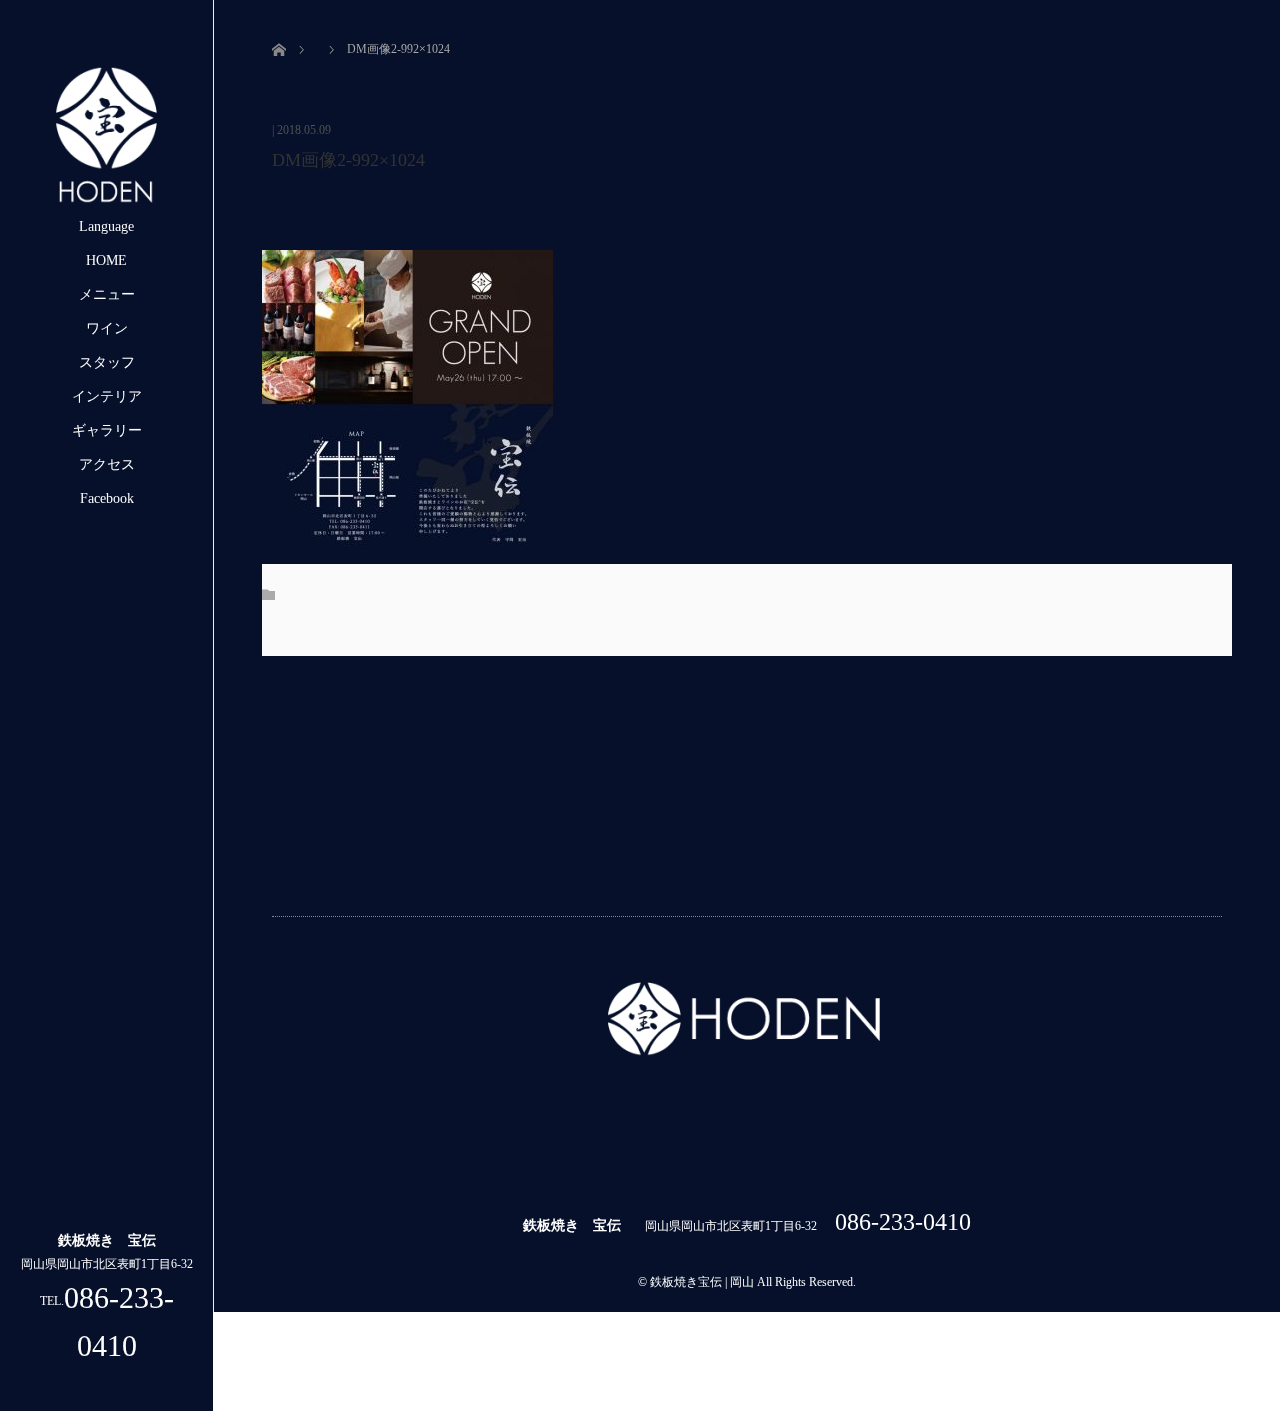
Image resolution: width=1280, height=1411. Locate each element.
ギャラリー (107, 430)
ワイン (107, 328)
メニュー (107, 294)
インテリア (107, 396)
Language (106, 226)
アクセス (107, 464)
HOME (106, 260)
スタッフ (107, 362)
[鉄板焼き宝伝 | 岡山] (107, 201)
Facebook (107, 498)
